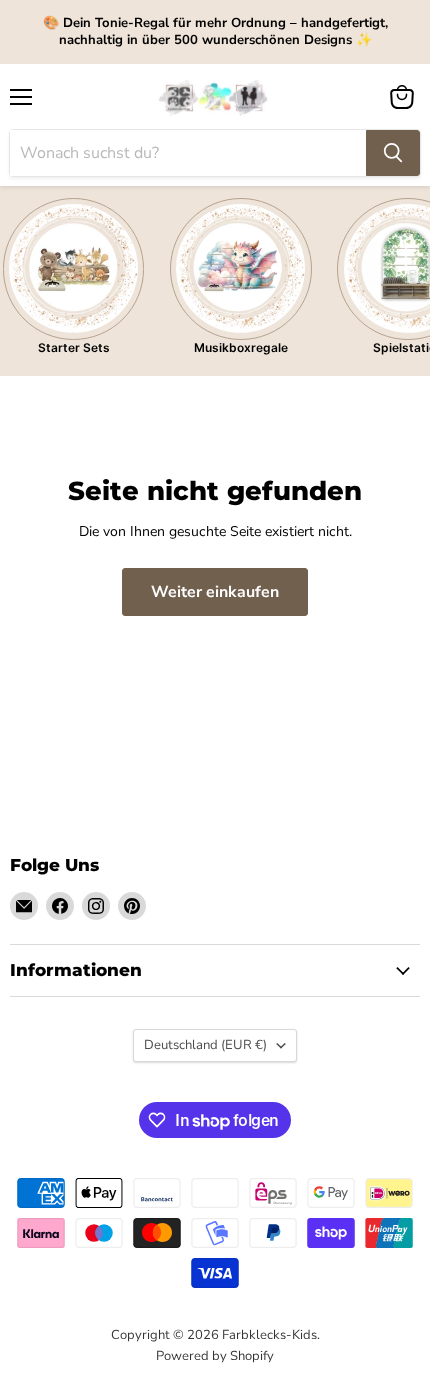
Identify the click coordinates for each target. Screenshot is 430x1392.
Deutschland (205, 1045)
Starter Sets (74, 347)
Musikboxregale (241, 347)
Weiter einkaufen (215, 592)
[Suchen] (393, 153)
